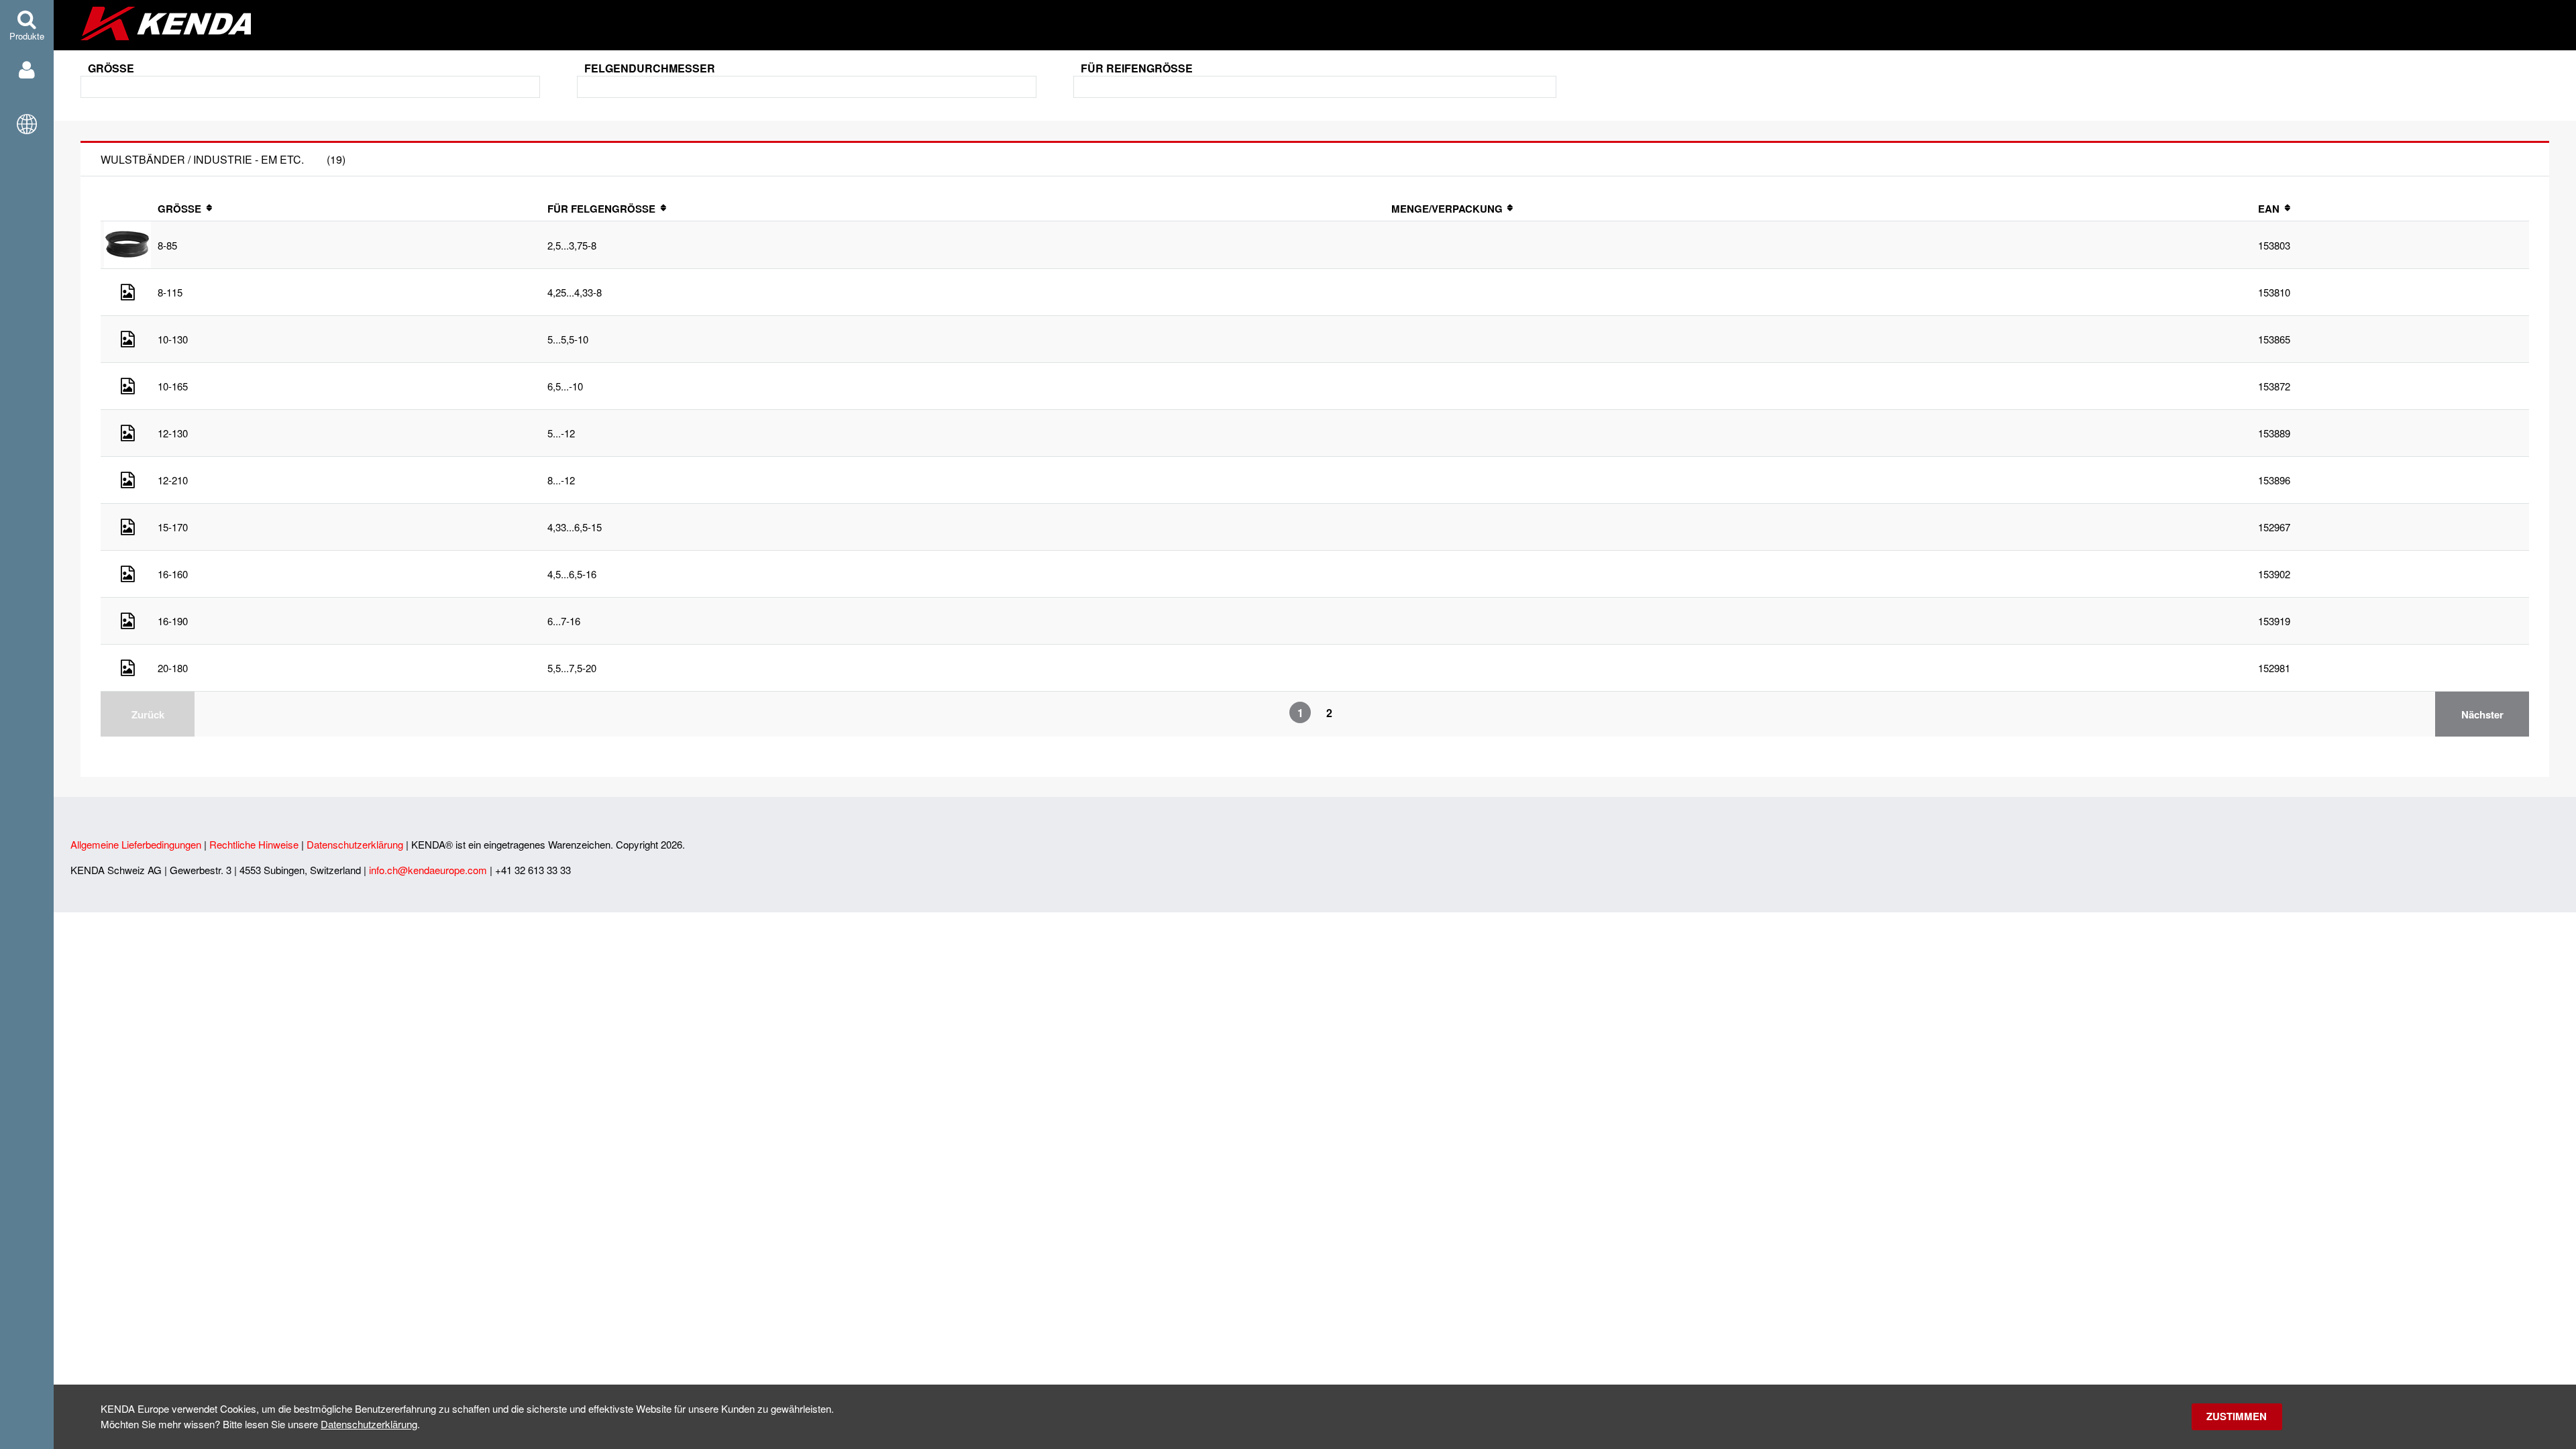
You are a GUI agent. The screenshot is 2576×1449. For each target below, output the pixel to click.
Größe (111, 68)
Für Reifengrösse (1137, 68)
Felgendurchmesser (650, 68)
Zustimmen (2237, 1416)
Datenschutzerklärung (369, 1424)
